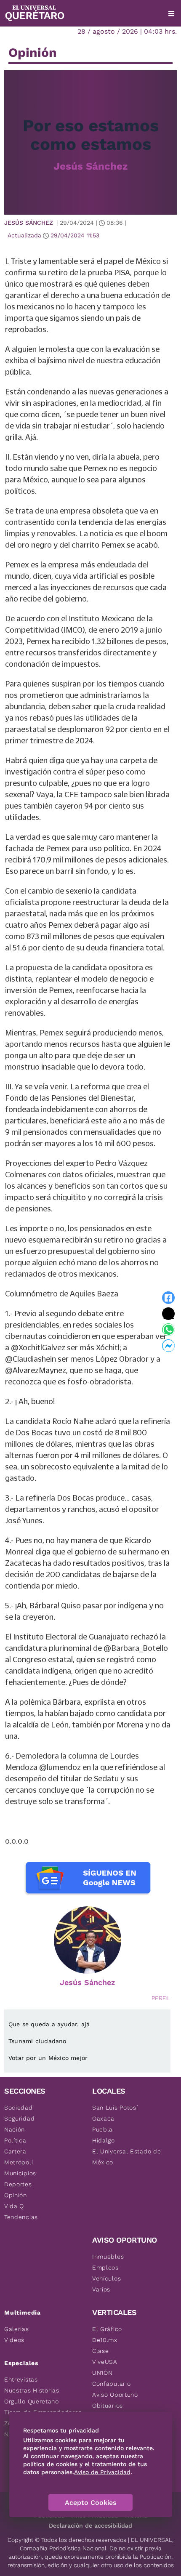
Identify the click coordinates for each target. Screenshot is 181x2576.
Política (15, 2140)
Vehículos (106, 2278)
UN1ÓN (102, 2373)
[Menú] (171, 13)
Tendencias (21, 2217)
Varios (101, 2289)
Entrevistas (21, 2379)
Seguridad (19, 2118)
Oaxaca (103, 2118)
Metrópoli (19, 2162)
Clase (101, 2351)
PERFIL (161, 1998)
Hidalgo (104, 2140)
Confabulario (111, 2384)
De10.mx (105, 2340)
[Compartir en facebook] (168, 1298)
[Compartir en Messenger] (168, 1346)
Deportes (18, 2184)
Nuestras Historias (32, 2390)
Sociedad (19, 2108)
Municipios (20, 2173)
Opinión (16, 2195)
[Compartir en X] (168, 1314)
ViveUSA (105, 2362)
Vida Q (14, 2206)
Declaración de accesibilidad (90, 2525)
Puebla (102, 2129)
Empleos (105, 2267)
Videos (14, 2340)
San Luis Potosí (115, 2108)
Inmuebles (108, 2257)
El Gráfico (107, 2329)
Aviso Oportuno (115, 2395)
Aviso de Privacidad (102, 2472)
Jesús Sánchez (90, 166)
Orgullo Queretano (32, 2401)
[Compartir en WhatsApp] (168, 1330)
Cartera (15, 2151)
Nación (15, 2129)
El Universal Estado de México (126, 2157)
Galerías (17, 2329)
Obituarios (108, 2406)
